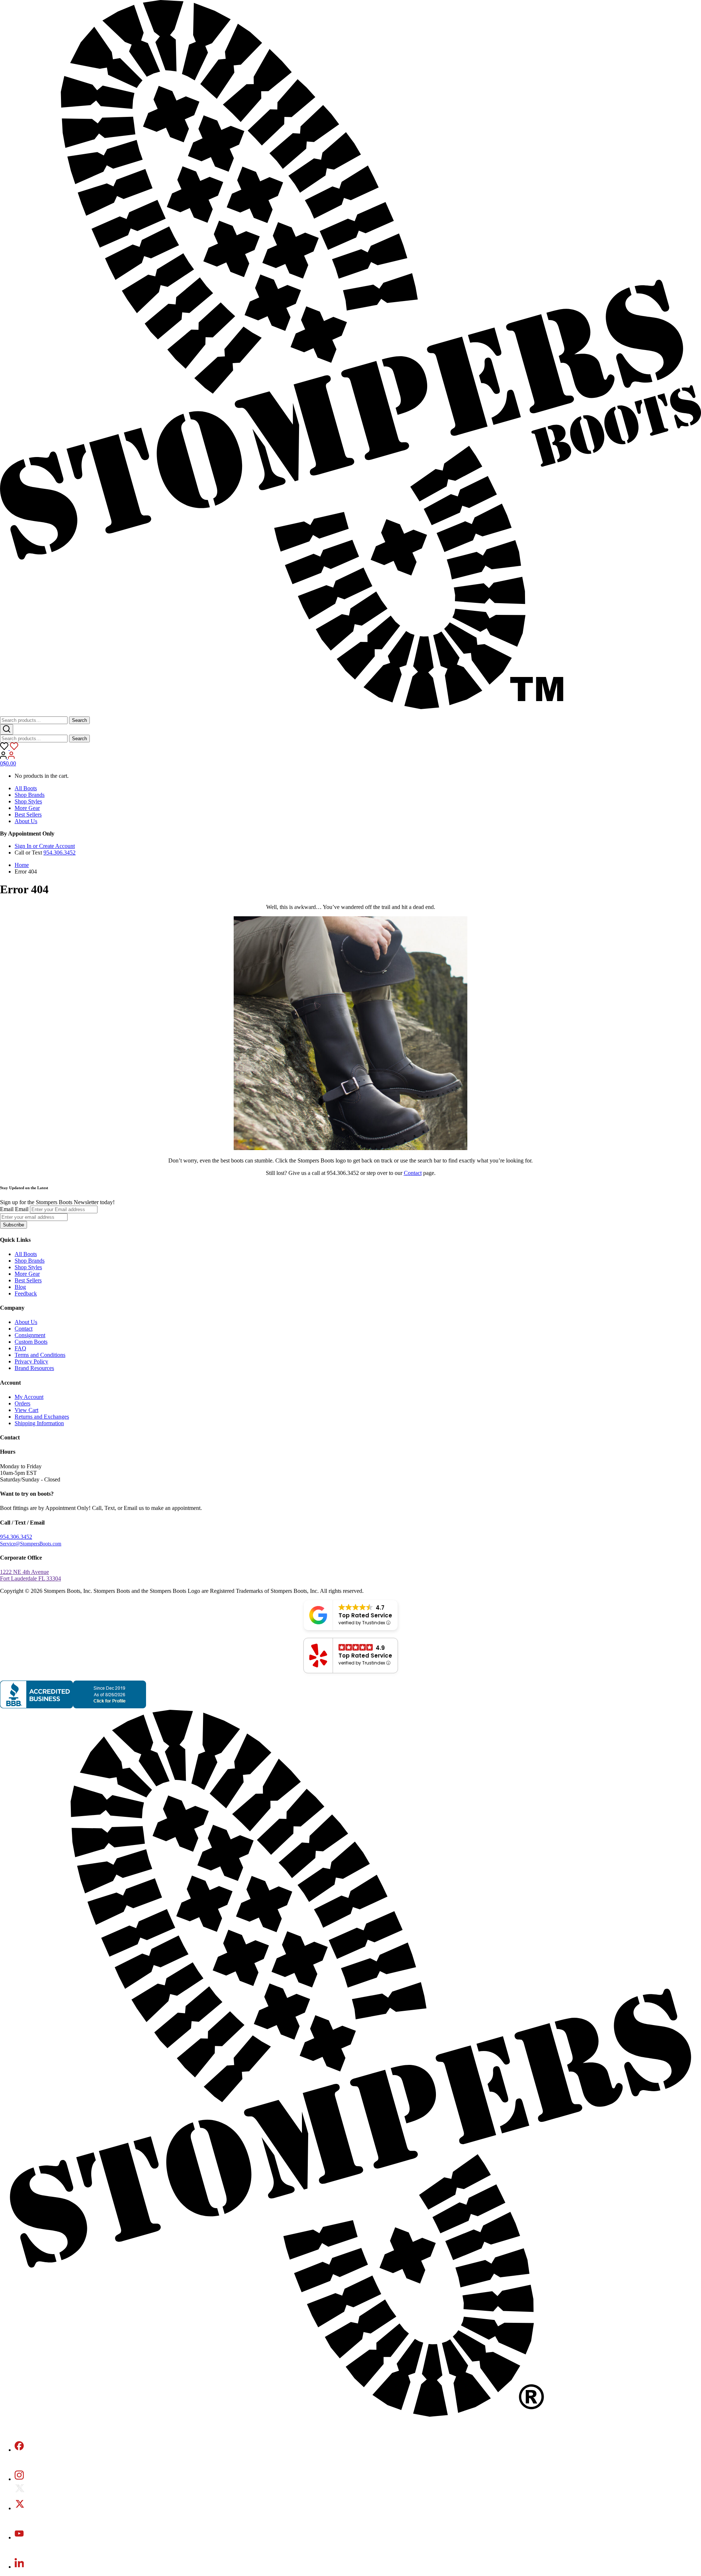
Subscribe (14, 1225)
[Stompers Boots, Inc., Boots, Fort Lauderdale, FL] (73, 1706)
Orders (22, 1403)
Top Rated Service (365, 1615)
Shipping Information (39, 1423)
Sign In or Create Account (45, 846)
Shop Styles (28, 801)
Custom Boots (31, 1342)
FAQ (20, 1348)
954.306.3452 (60, 853)
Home (22, 865)
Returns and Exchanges (42, 1417)
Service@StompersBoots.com (31, 1544)
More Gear (27, 808)
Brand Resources (34, 1368)
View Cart (26, 1410)
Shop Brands (30, 795)
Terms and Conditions (40, 1355)
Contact (413, 1173)
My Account (29, 1397)
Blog (20, 1287)
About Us (26, 821)
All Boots (26, 788)
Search (79, 720)
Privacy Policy (31, 1361)
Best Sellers (28, 815)
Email (7, 1209)
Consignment (30, 1335)
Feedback (26, 1293)
